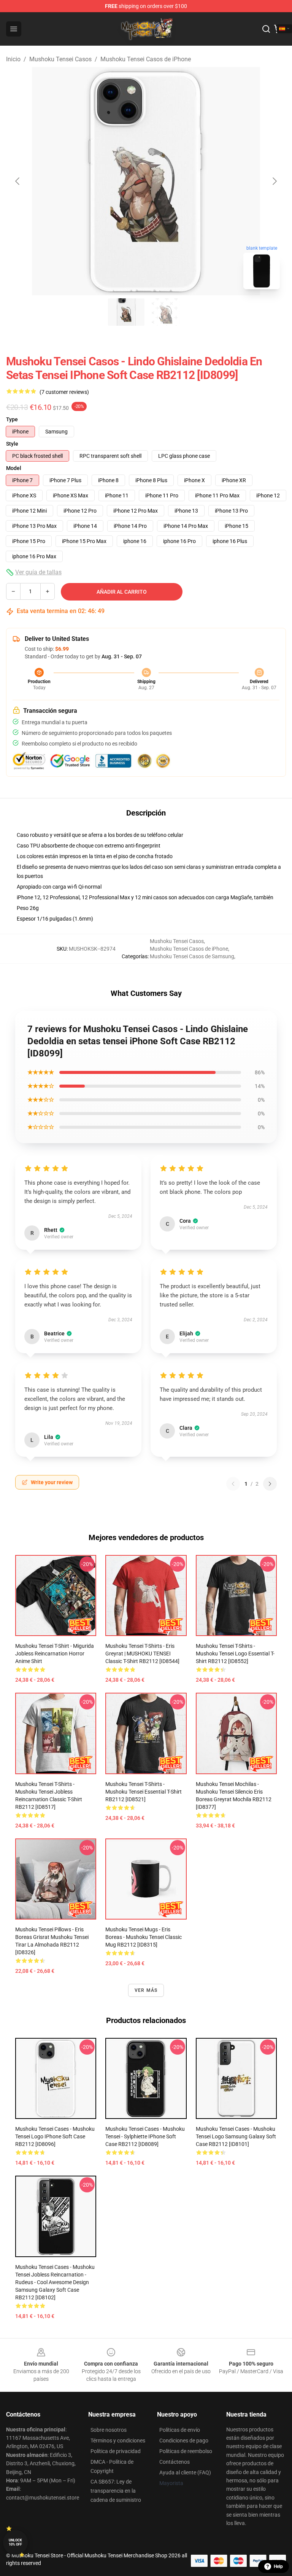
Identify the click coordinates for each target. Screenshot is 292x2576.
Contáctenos (175, 2462)
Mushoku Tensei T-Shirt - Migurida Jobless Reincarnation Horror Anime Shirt (55, 1654)
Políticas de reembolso (186, 2451)
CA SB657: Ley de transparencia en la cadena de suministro (116, 2491)
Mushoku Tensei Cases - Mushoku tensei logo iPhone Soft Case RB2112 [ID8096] (55, 2136)
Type (12, 419)
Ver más (146, 1990)
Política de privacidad (116, 2451)
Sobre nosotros (109, 2430)
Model (14, 468)
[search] (266, 29)
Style (12, 444)
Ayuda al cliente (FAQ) (185, 2472)
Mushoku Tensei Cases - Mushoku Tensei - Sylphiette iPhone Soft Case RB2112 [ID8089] (145, 2136)
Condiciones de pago (184, 2441)
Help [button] (278, 2566)
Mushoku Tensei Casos (60, 59)
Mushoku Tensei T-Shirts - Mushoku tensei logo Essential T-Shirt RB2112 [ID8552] (235, 1654)
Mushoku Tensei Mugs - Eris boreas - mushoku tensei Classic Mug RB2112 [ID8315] (144, 1937)
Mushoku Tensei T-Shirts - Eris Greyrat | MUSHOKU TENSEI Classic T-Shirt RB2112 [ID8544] (142, 1654)
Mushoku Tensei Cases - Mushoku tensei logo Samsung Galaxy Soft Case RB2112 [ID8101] (236, 2136)
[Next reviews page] (270, 1484)
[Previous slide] (18, 181)
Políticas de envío (180, 2430)
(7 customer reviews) (64, 392)
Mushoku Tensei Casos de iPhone (146, 59)
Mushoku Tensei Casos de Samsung (192, 956)
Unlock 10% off (15, 2542)
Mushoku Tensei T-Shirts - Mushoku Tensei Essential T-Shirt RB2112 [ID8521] (144, 1792)
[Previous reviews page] (233, 1484)
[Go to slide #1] (126, 312)
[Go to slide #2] (166, 312)
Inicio (13, 59)
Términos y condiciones (118, 2441)
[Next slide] (274, 181)
